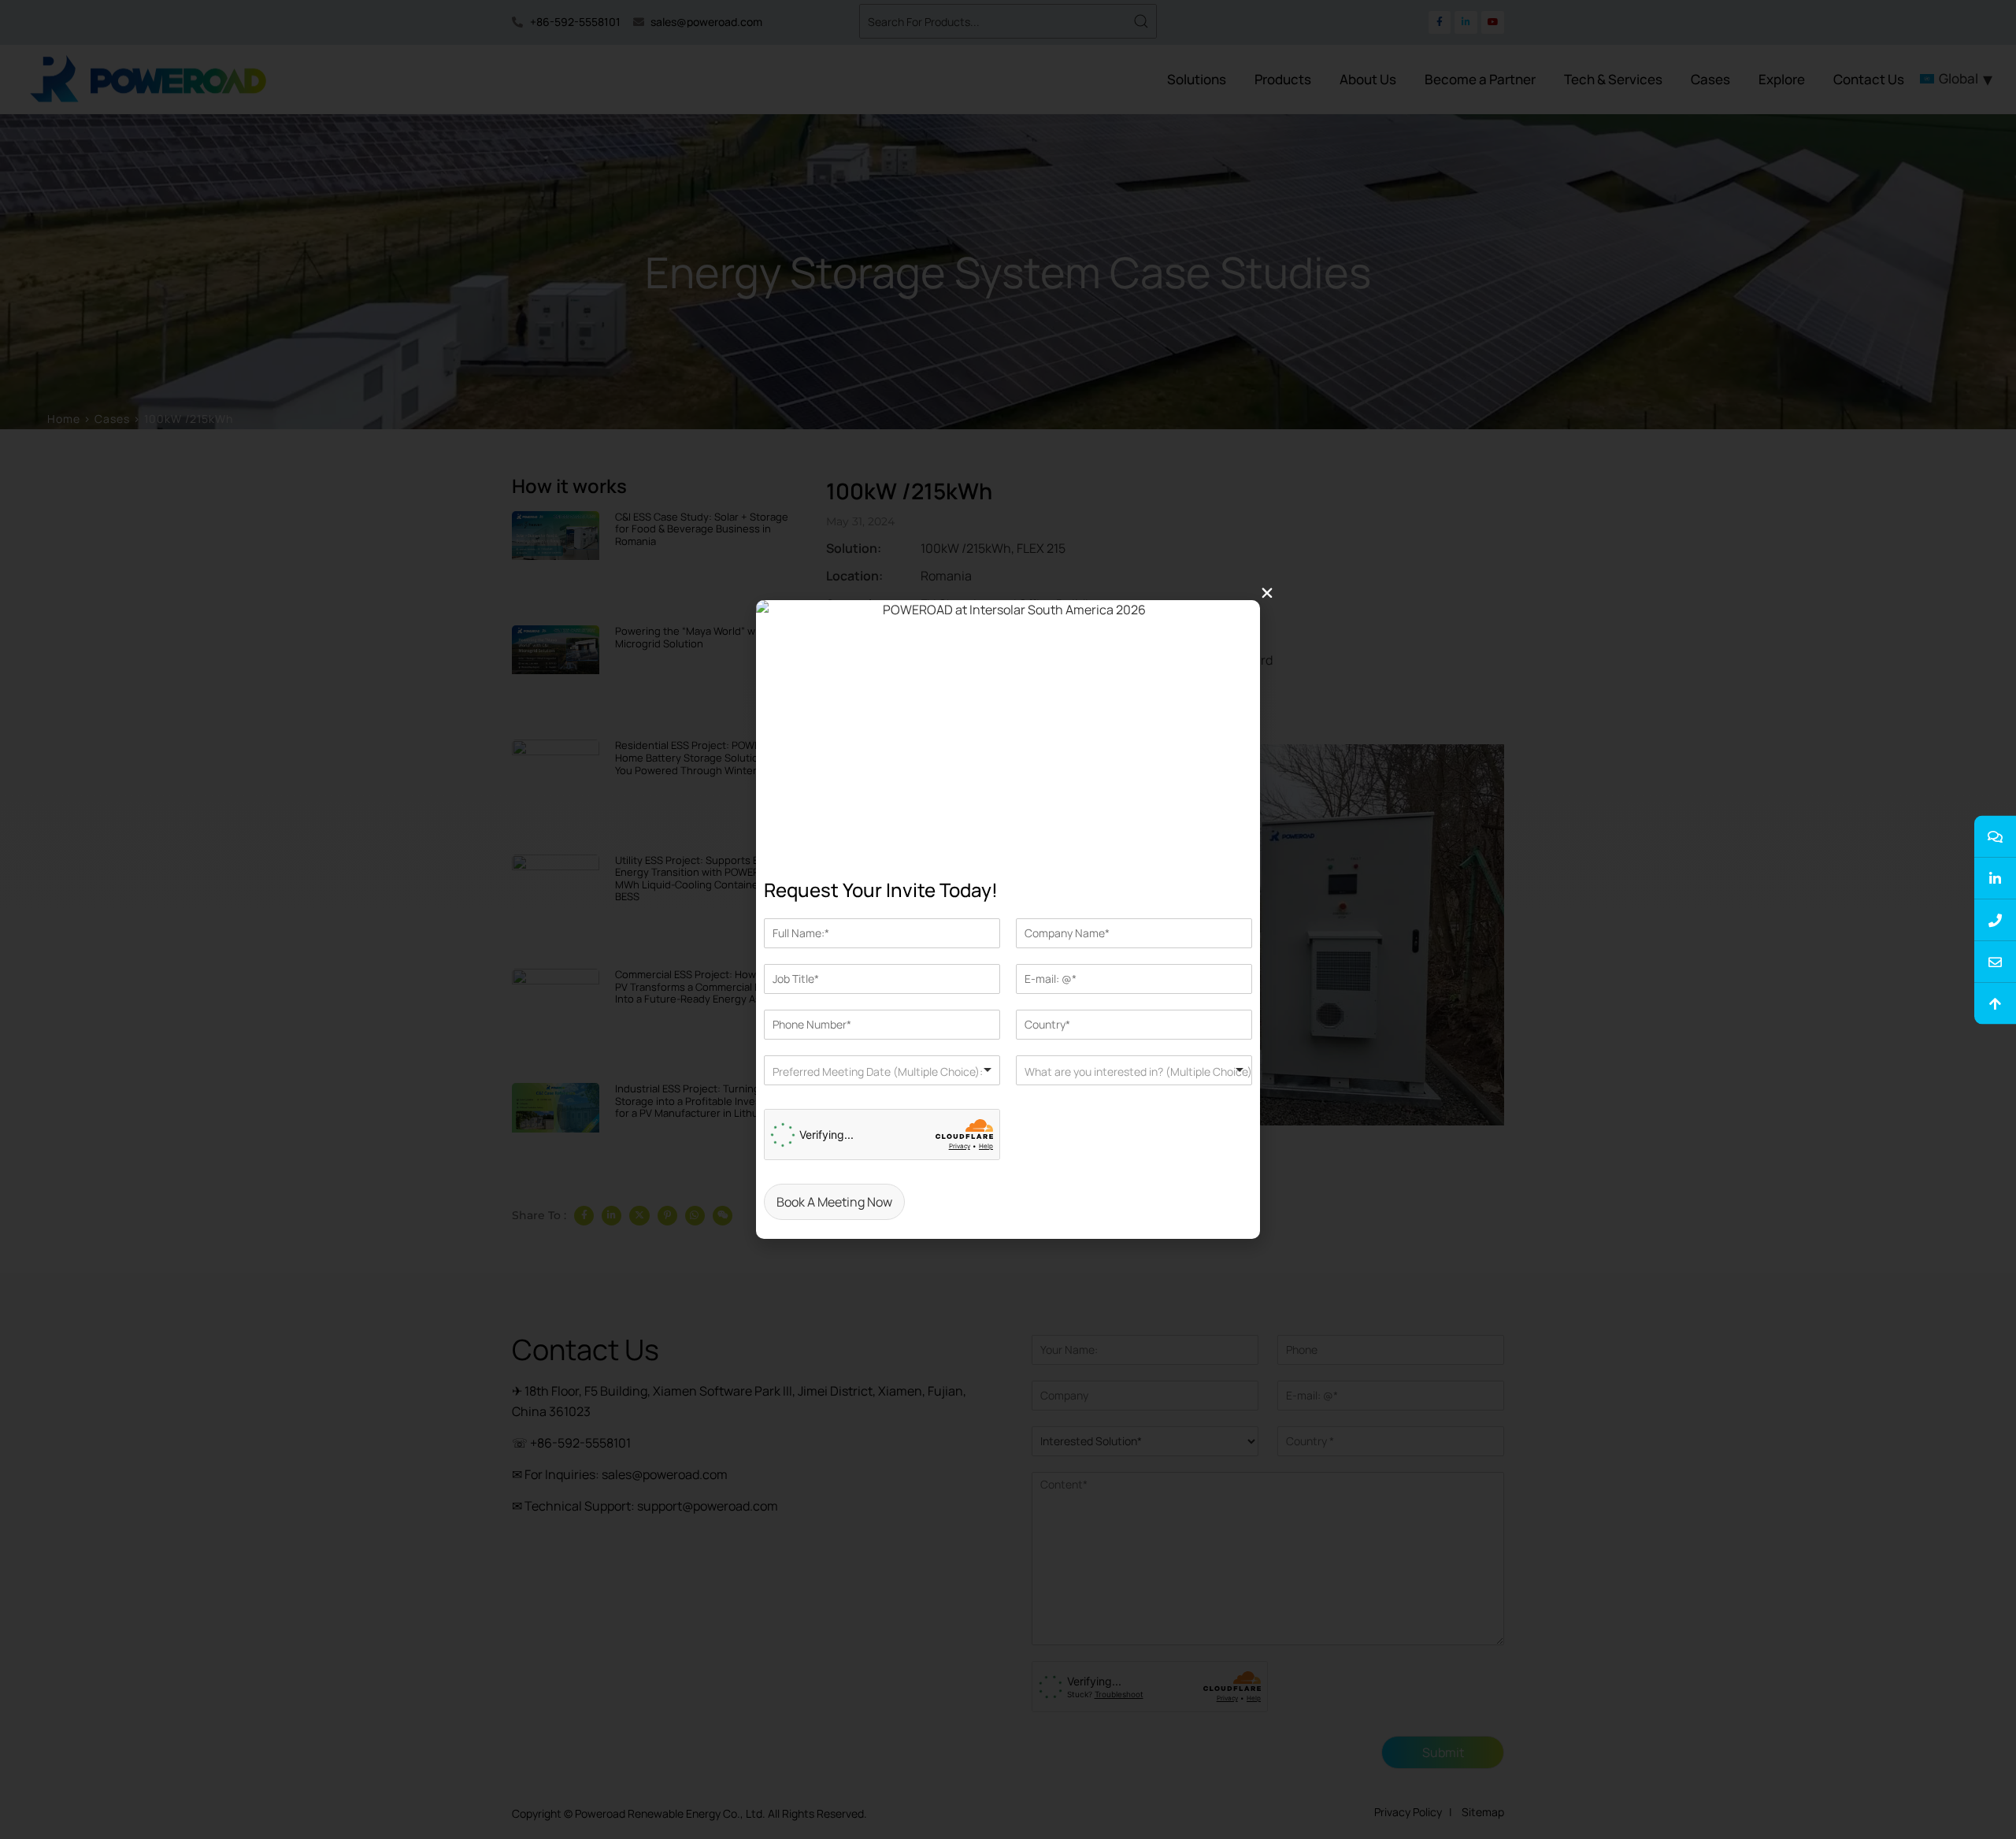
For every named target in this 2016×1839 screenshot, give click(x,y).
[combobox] (882, 1070)
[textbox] (918, 1072)
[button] (1267, 593)
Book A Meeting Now (834, 1202)
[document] (1008, 919)
